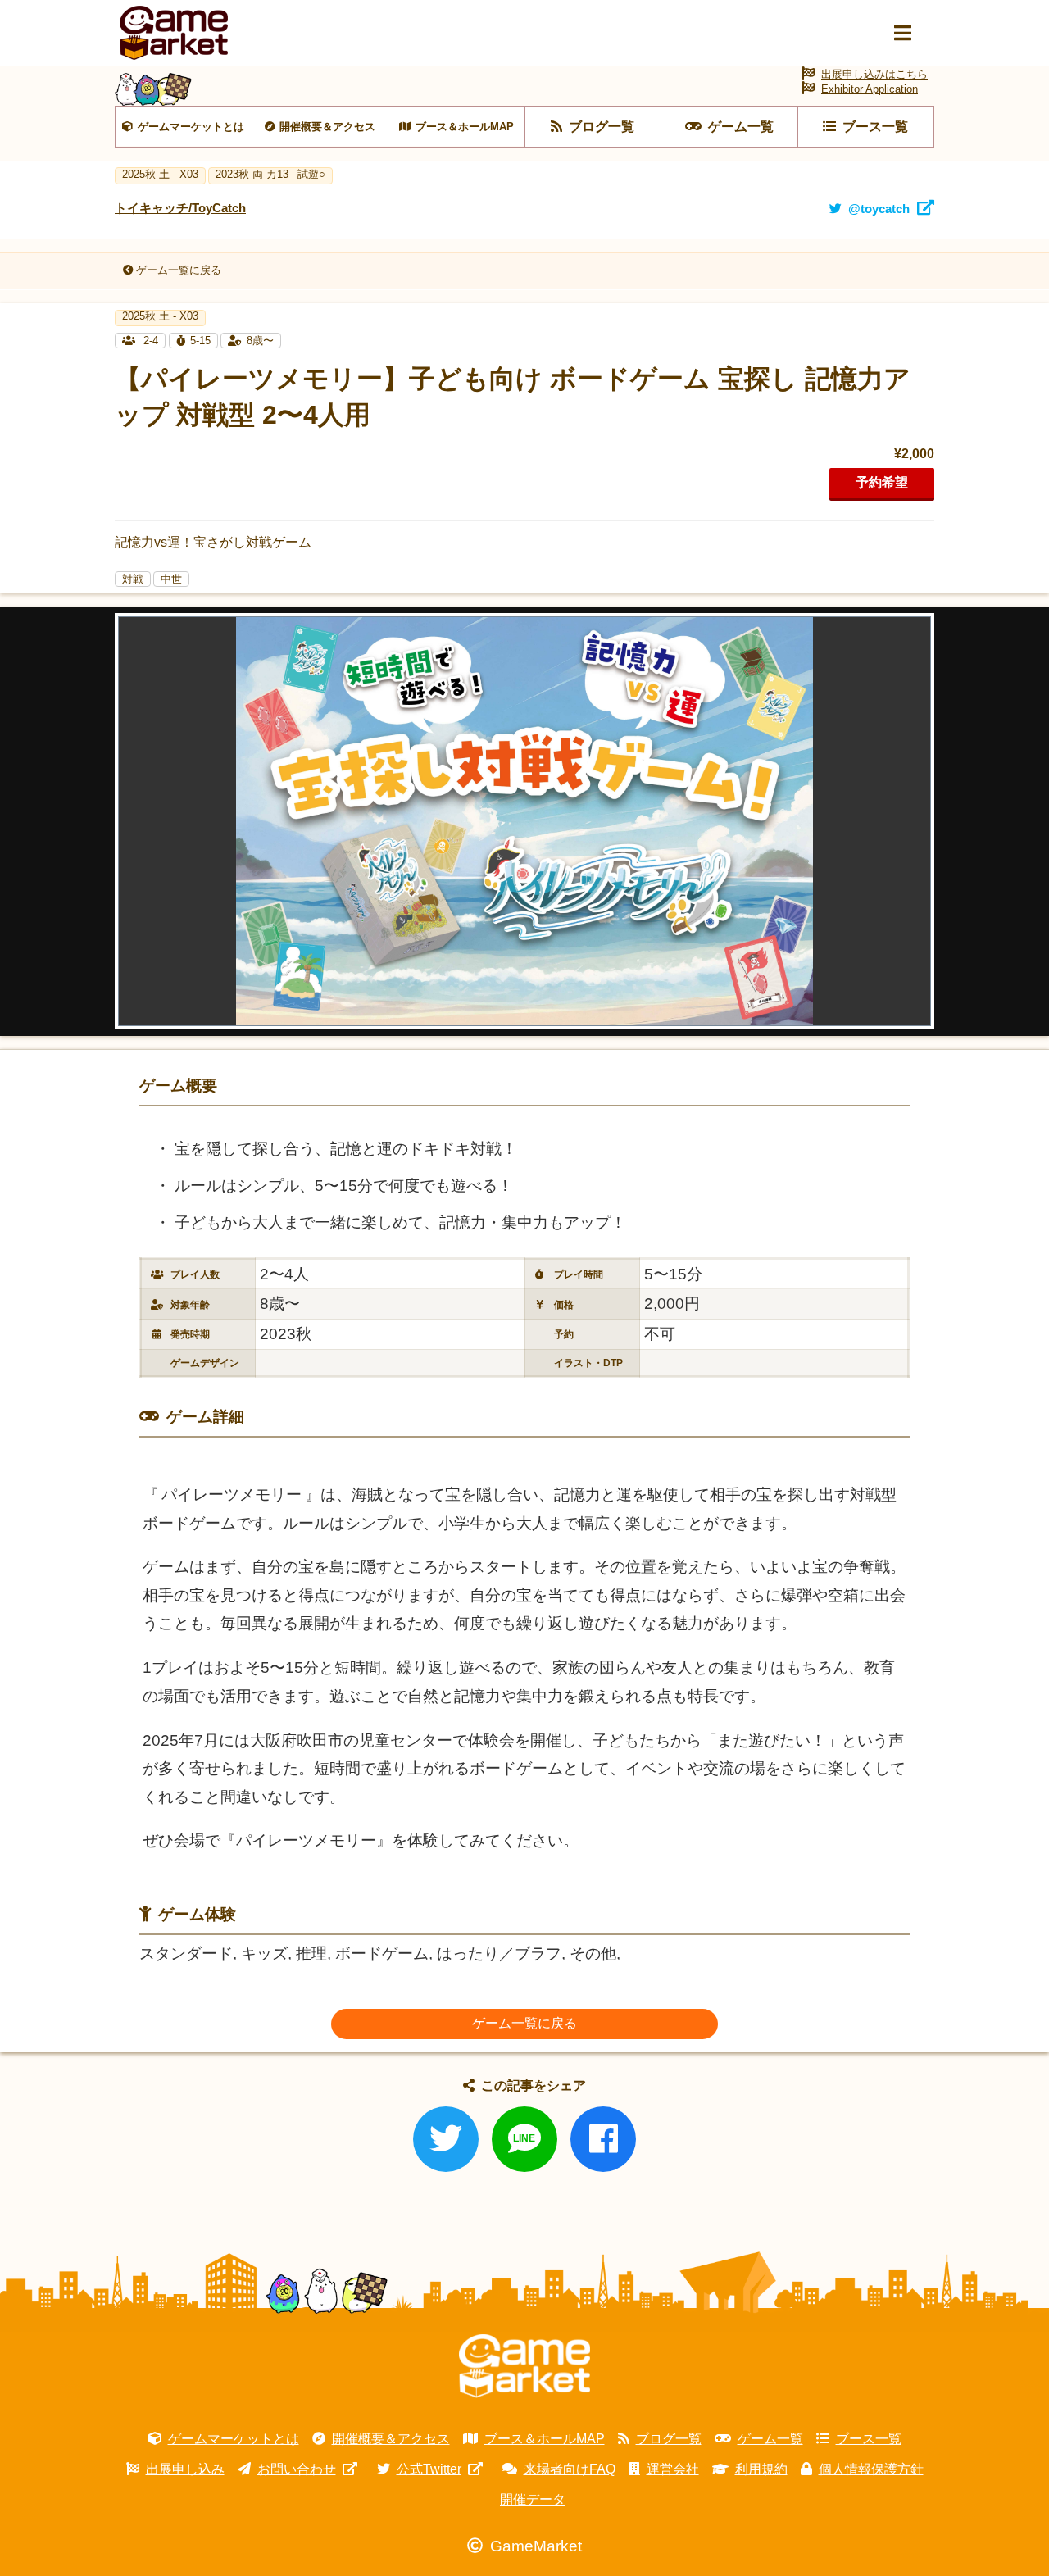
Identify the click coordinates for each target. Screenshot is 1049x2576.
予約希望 (882, 482)
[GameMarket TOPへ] (524, 2366)
